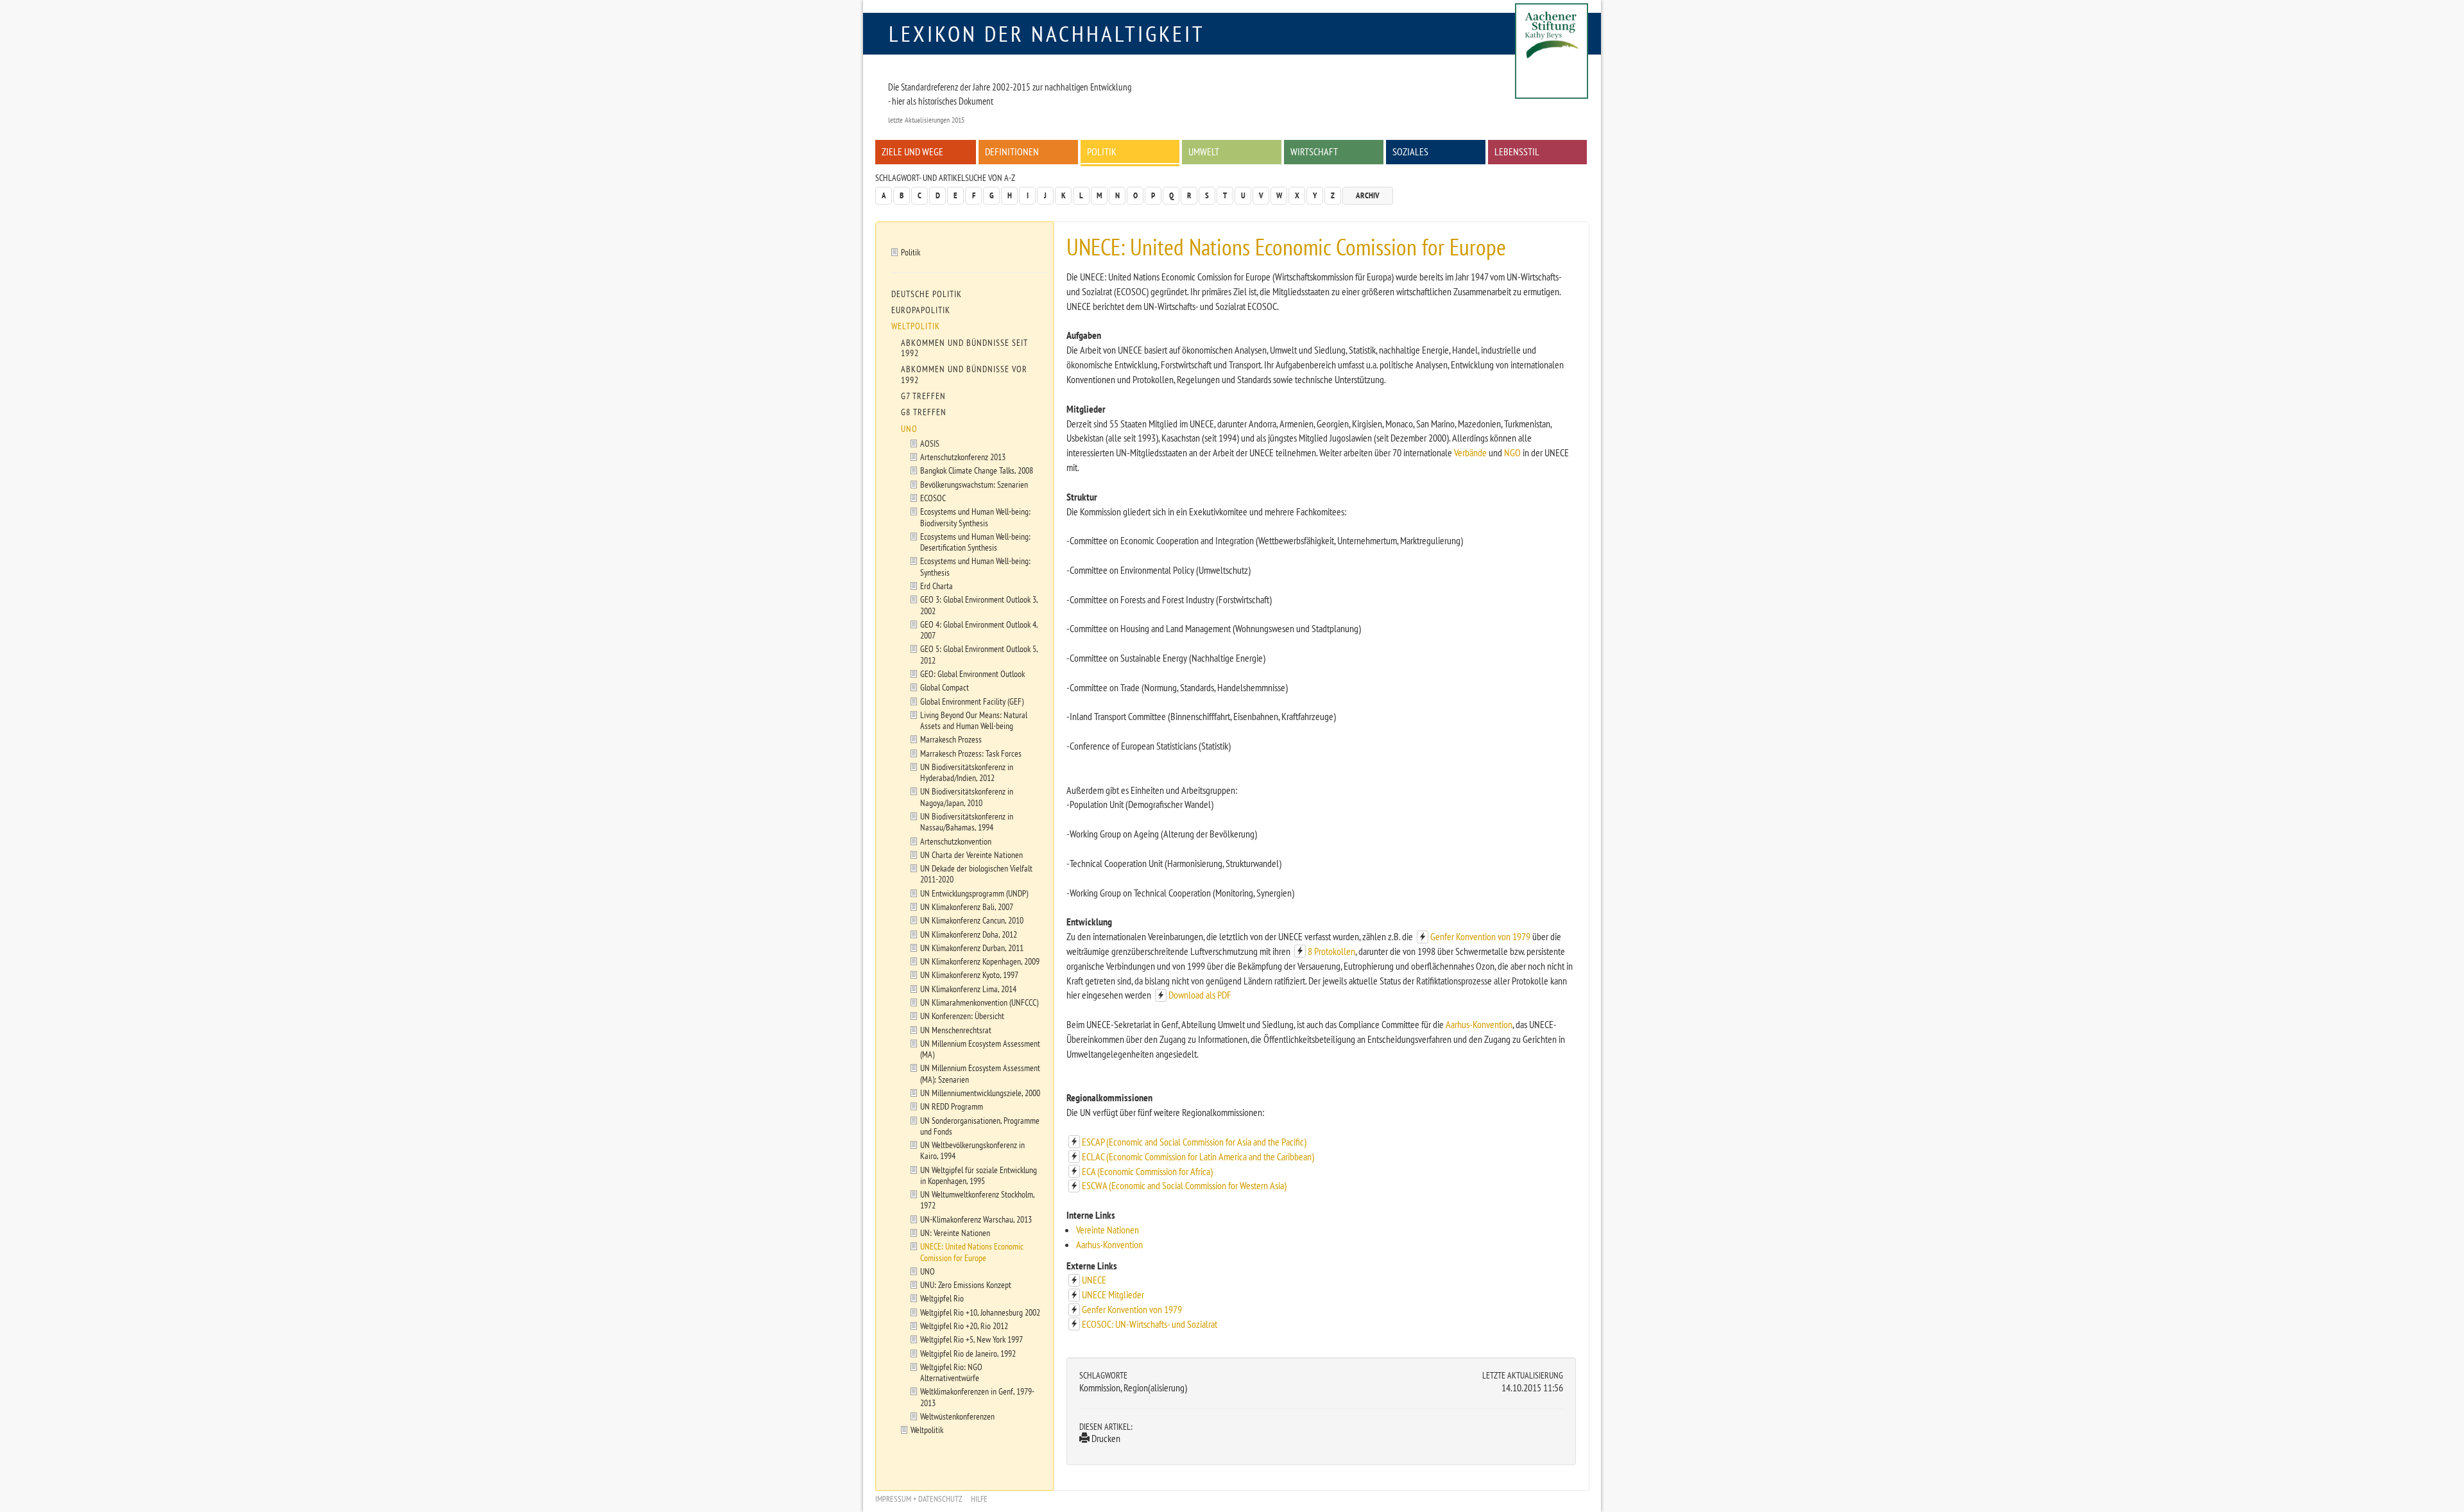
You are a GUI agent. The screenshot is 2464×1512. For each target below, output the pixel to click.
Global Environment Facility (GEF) (972, 701)
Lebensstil (1517, 151)
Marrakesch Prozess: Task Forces (971, 753)
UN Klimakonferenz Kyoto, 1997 (969, 975)
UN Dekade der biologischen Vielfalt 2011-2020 (976, 873)
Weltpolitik (916, 326)
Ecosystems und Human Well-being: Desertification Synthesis (975, 542)
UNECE (1094, 1280)
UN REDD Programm (952, 1106)
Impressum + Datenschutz (919, 1499)
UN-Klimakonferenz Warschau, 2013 (976, 1219)
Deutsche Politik (927, 294)
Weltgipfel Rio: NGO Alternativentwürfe (951, 1372)
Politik (1102, 151)
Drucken (1105, 1438)
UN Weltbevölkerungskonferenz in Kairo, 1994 (972, 1150)
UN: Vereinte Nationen (955, 1233)
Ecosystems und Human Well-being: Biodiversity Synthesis (975, 517)
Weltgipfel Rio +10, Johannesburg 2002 (980, 1312)
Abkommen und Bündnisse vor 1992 (964, 374)
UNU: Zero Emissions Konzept (966, 1284)
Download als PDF (1200, 995)
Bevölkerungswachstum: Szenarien (974, 484)
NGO (1512, 452)
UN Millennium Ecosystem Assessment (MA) (980, 1049)
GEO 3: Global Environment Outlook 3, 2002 (979, 605)
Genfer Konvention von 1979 (1480, 936)
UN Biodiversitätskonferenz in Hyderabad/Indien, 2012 (967, 772)
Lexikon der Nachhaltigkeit (1047, 33)
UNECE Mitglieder (1113, 1294)
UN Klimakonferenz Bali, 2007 (967, 906)
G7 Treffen (923, 396)
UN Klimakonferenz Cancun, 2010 (972, 920)
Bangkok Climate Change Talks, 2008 (977, 470)
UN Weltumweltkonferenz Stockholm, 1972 (978, 1199)
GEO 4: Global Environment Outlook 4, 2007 (979, 630)
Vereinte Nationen (1108, 1230)
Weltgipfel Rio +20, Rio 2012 (964, 1326)
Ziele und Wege (912, 151)
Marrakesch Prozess (951, 739)
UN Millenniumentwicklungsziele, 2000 (980, 1093)
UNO (909, 429)
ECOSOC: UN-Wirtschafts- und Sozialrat (1150, 1324)
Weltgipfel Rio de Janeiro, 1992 (968, 1353)
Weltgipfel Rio (942, 1298)
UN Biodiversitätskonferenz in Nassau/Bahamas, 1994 (967, 821)
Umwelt (1204, 151)
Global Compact (945, 687)
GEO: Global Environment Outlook (972, 674)
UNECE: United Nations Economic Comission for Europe (972, 1251)
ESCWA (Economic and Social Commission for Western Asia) (1184, 1185)
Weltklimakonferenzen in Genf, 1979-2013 (977, 1396)
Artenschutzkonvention (956, 841)
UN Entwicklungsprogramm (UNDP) (974, 893)
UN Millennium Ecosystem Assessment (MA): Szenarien (980, 1073)
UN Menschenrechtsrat (956, 1030)
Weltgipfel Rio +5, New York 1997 (971, 1339)
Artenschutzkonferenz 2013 (963, 457)
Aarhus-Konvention (1479, 1024)
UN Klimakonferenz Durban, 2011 (972, 948)
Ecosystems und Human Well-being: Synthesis (975, 566)
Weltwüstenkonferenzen (957, 1416)
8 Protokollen (1331, 951)
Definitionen (1012, 151)
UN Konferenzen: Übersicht (962, 1016)
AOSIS (930, 443)
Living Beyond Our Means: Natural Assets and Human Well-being (974, 720)
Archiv (1368, 195)
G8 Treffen (924, 412)
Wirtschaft (1314, 151)
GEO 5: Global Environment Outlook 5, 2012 (979, 654)
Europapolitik (921, 310)
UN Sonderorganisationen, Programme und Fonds (980, 1126)
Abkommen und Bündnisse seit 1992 (964, 348)
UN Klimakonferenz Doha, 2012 (969, 934)
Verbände (1470, 452)
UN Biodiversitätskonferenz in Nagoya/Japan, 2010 (967, 796)
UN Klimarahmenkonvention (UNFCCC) (979, 1002)
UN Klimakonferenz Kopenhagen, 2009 (980, 961)
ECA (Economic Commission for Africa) (1147, 1171)
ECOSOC (933, 498)
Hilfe (979, 1499)
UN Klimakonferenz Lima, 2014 (968, 989)
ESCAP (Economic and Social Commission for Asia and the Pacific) (1194, 1142)
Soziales (1410, 151)
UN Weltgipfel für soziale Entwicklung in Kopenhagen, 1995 (979, 1175)
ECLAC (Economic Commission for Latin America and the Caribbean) (1198, 1156)
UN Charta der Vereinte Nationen (971, 855)
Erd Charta (937, 586)
